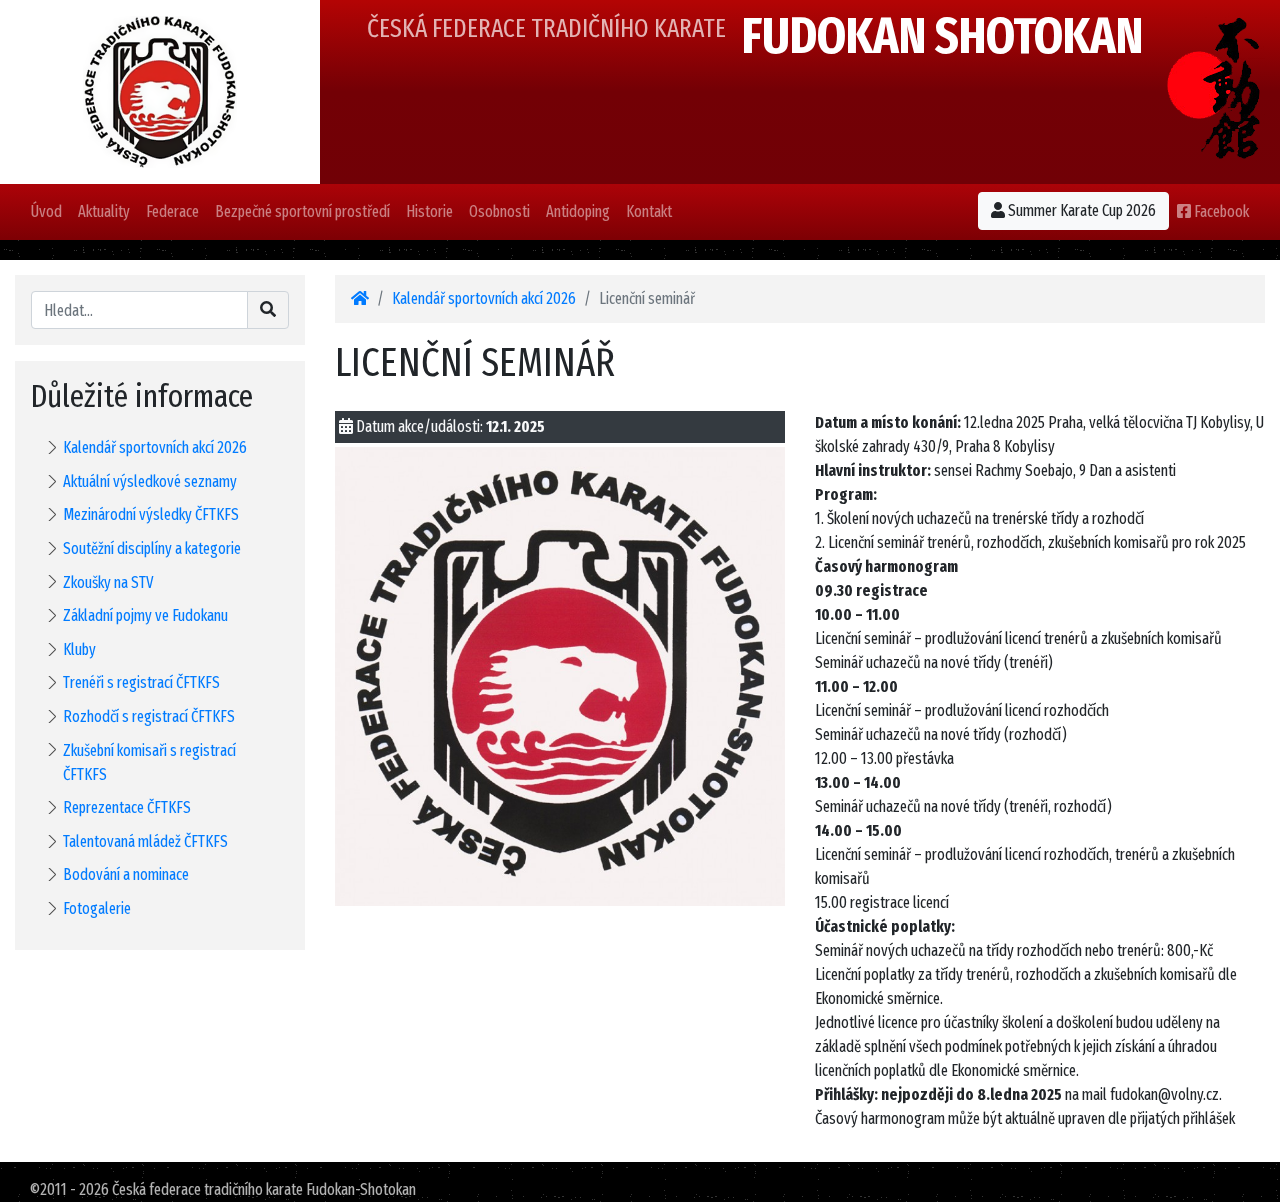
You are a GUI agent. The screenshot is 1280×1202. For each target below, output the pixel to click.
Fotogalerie (97, 908)
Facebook (1220, 211)
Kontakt (649, 211)
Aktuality (104, 211)
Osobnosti (499, 211)
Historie (429, 211)
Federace (172, 211)
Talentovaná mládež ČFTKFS (145, 841)
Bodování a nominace (126, 874)
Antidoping (578, 211)
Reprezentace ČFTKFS (127, 807)
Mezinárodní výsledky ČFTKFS (151, 514)
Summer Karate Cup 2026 (1080, 210)
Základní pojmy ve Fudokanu (145, 615)
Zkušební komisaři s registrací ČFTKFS (149, 762)
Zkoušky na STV (108, 582)
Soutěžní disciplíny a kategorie (152, 548)
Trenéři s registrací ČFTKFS (141, 682)
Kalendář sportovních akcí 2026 (155, 447)
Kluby (79, 649)
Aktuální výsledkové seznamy (150, 481)
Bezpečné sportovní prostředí (302, 211)
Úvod (46, 211)
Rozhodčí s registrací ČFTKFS (149, 716)
